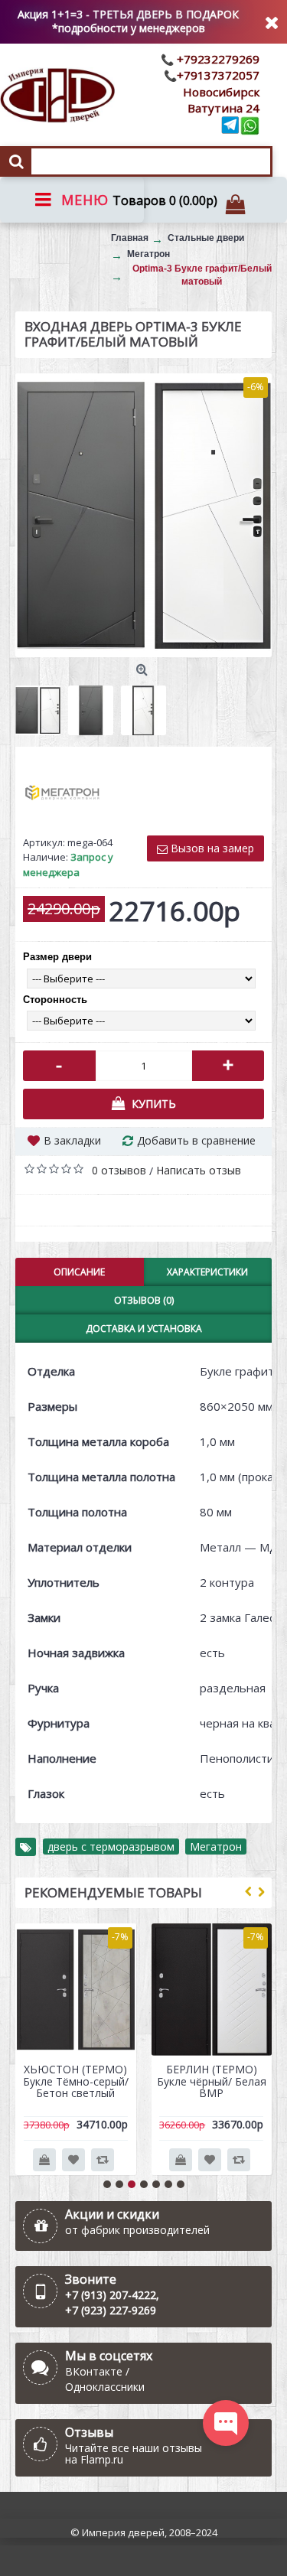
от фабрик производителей (137, 2230)
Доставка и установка (144, 1329)
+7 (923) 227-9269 (111, 2310)
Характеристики (207, 1272)
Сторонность (55, 1000)
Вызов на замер (211, 848)
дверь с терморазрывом (111, 1847)
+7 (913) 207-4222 (111, 2295)
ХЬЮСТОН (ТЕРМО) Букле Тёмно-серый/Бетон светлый (76, 2081)
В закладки (72, 1140)
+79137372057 (218, 75)
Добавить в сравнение (196, 1140)
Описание (79, 1272)
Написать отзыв (199, 1170)
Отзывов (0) (144, 1300)
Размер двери (57, 957)
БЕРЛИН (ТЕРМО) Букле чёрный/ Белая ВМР (212, 2081)
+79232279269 (217, 59)
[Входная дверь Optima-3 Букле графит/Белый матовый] (143, 515)
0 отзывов (119, 1170)
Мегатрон (216, 1847)
